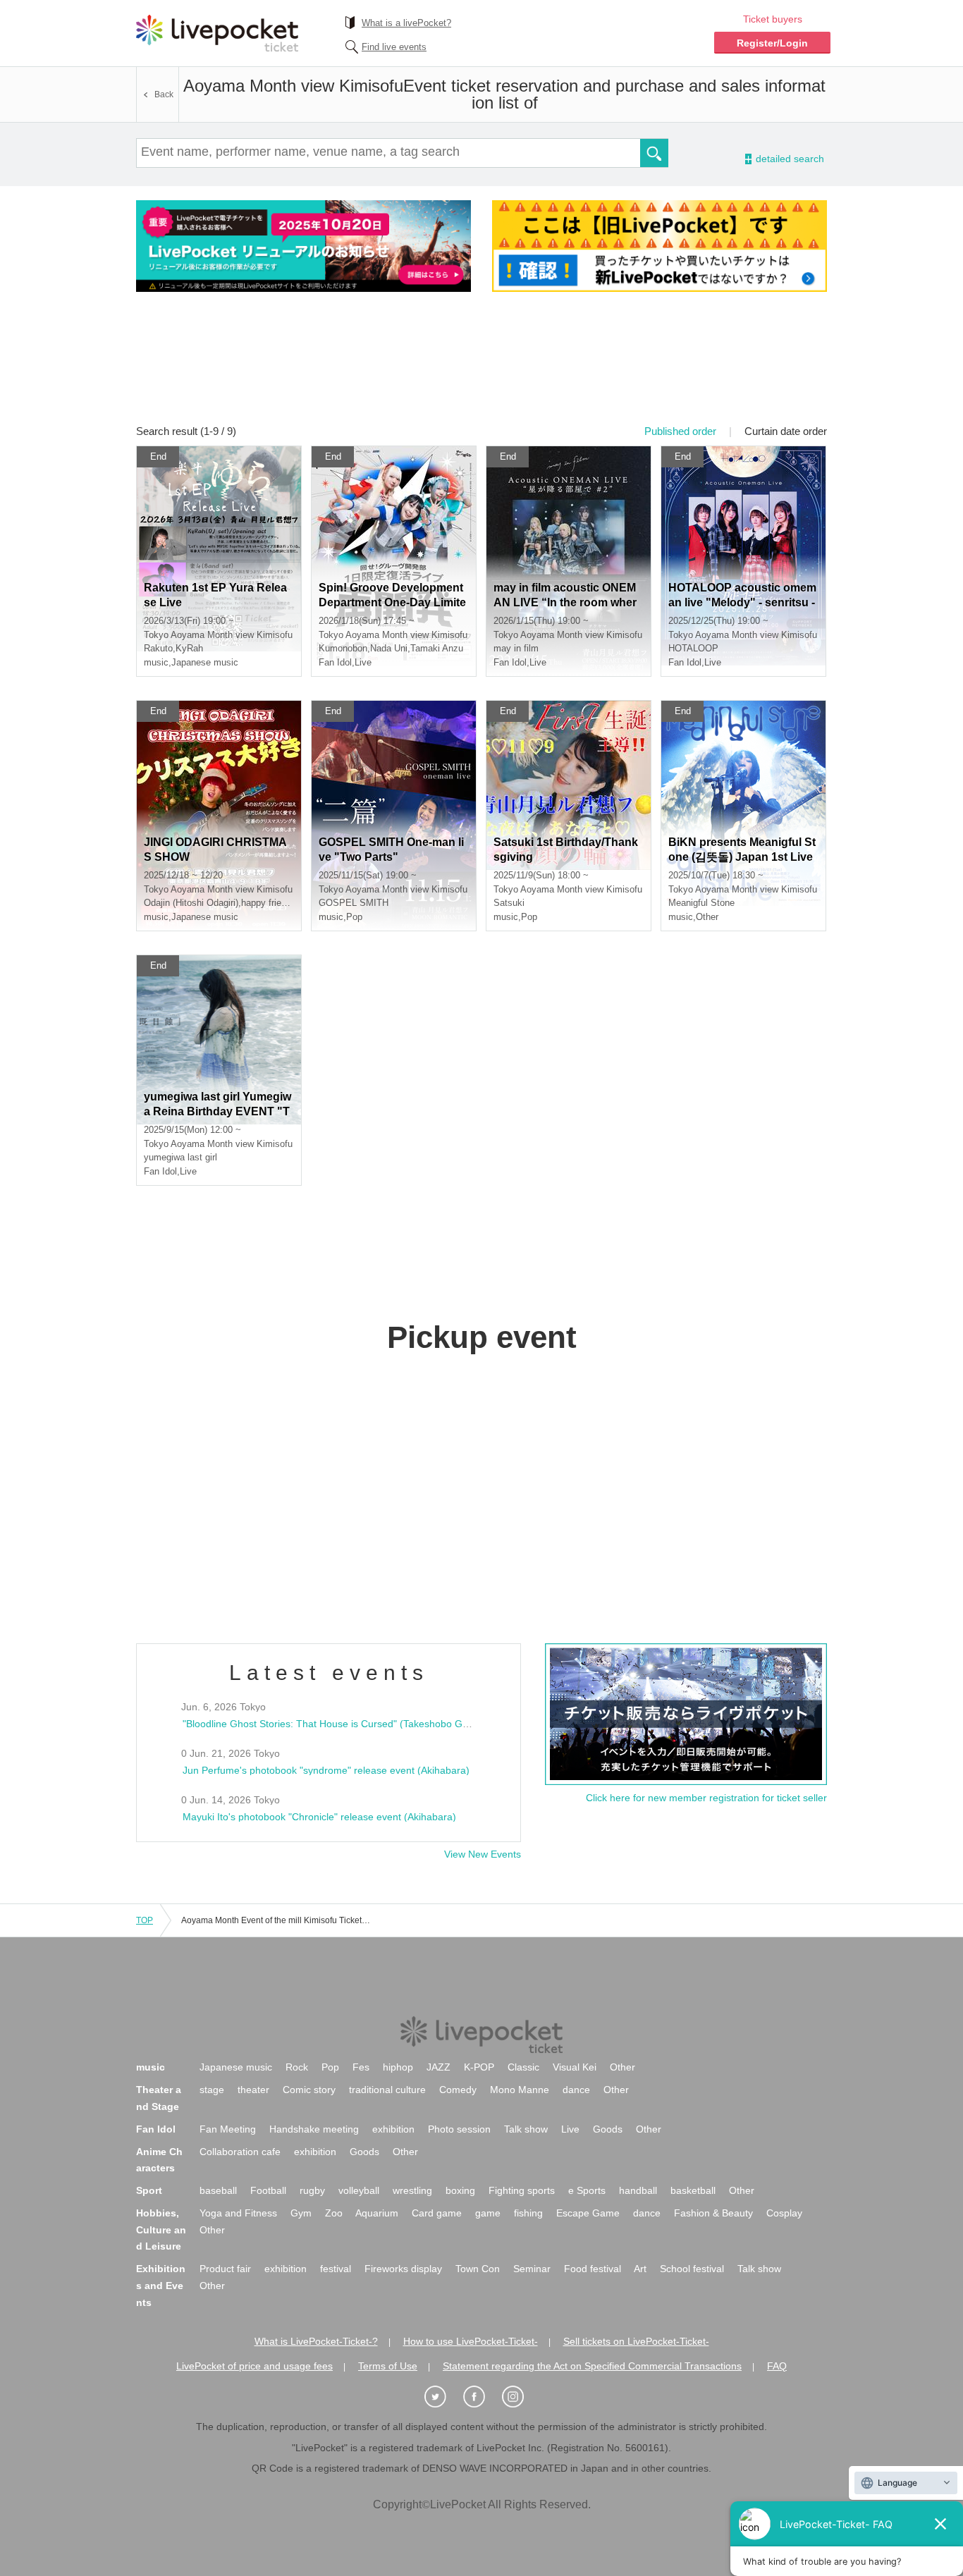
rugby (312, 2190)
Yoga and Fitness (238, 2213)
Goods (608, 2129)
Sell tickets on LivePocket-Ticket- (636, 2341)
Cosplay (784, 2213)
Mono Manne (520, 2090)
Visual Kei (575, 2067)
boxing (460, 2190)
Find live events (394, 47)
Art (640, 2269)
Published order (680, 431)
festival (336, 2269)
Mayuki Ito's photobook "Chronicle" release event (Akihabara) (319, 1817)
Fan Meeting (228, 2129)
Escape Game (588, 2213)
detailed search (789, 159)
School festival (692, 2269)
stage (212, 2090)
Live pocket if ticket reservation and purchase (217, 33)
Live (570, 2129)
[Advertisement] (481, 367)
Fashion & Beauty (713, 2213)
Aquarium (377, 2213)
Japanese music (236, 2067)
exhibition (393, 2129)
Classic (523, 2067)
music (151, 2067)
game (488, 2213)
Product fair (225, 2269)
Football (268, 2190)
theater (253, 2090)
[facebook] (481, 2397)
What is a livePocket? (406, 23)
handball (638, 2190)
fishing (528, 2213)
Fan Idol (156, 2129)
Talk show (526, 2129)
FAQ (777, 2366)
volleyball (359, 2190)
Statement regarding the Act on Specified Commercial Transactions (592, 2366)
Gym (301, 2213)
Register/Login (772, 43)
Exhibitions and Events (161, 2286)
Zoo (334, 2213)
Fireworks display (403, 2269)
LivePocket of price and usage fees (254, 2366)
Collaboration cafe (240, 2152)
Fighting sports (522, 2190)
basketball (693, 2190)
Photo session (459, 2129)
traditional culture (387, 2090)
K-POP (479, 2067)
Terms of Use (388, 2366)
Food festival (593, 2269)
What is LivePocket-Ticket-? (316, 2341)
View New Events (483, 1854)
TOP (145, 1920)
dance (576, 2090)
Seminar (532, 2269)
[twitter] (443, 2397)
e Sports (587, 2190)
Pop (330, 2067)
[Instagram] (520, 2397)
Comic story (309, 2090)
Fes (361, 2067)
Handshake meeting (314, 2129)
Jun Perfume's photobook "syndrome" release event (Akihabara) (326, 1770)
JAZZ (438, 2067)
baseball (218, 2190)
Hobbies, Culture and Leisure (161, 2230)
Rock (297, 2067)
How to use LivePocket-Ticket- (471, 2341)
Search (654, 153)
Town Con (478, 2269)
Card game (437, 2213)
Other (622, 2067)
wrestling (412, 2190)
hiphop (398, 2067)
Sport (149, 2190)
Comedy (458, 2090)
